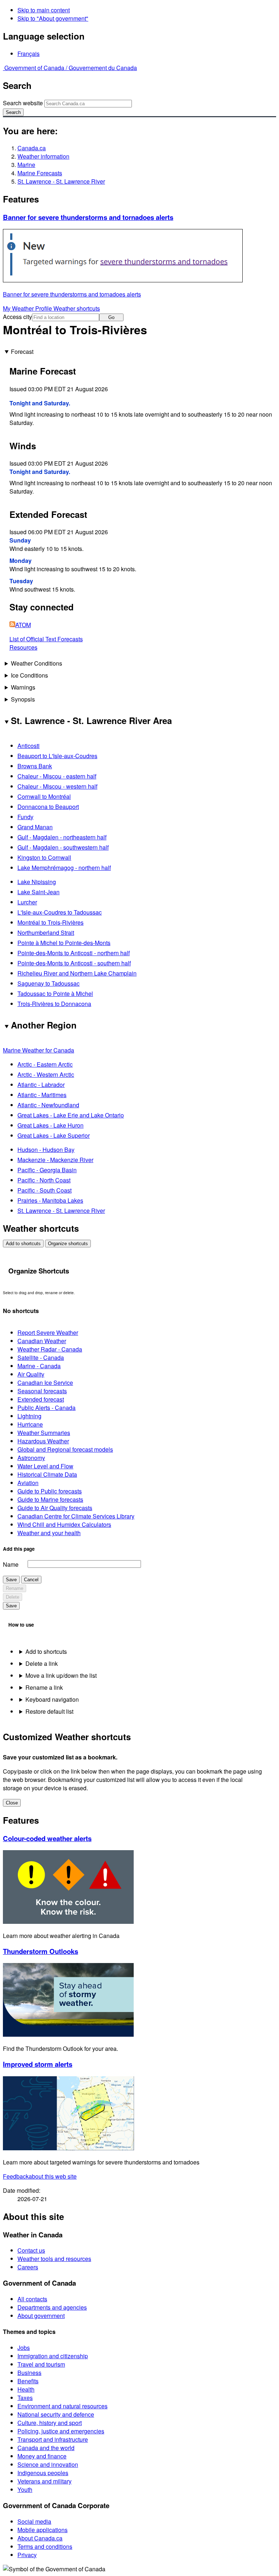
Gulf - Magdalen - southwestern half (63, 847)
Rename (15, 1588)
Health (26, 2389)
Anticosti (29, 746)
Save (11, 1580)
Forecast (22, 351)
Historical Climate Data (47, 1474)
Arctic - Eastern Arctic (45, 1064)
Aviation (28, 1483)
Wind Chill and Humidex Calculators (64, 1524)
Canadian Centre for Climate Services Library (76, 1516)
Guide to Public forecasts (50, 1491)
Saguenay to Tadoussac (48, 983)
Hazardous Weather (43, 1441)
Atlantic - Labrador (41, 1085)
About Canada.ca (40, 2538)
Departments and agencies (52, 2307)
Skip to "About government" (53, 18)
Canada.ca (32, 148)
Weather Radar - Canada (50, 1349)
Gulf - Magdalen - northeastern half (62, 837)
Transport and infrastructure (53, 2439)
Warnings (23, 687)
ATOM (23, 625)
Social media (34, 2521)
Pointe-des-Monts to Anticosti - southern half (74, 963)
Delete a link (42, 1663)
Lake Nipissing (37, 882)
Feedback (40, 2176)
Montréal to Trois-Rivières (50, 922)
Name (11, 1564)
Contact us (31, 2250)
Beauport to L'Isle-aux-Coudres (57, 756)
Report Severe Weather (48, 1332)
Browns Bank (35, 766)
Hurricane (30, 1424)
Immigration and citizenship (53, 2356)
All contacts (32, 2299)
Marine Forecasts (40, 173)
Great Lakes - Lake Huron (50, 1125)
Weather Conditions (37, 663)
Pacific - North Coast (44, 1180)
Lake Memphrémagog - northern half (64, 868)
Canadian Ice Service (45, 1383)
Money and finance (42, 2456)
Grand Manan (35, 827)
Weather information (43, 156)
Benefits (28, 2381)
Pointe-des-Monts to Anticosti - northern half (74, 953)
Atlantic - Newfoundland (48, 1105)
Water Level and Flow (45, 1466)
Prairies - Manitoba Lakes (50, 1200)
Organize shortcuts (68, 1244)
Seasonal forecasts (42, 1391)
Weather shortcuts (77, 308)
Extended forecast (41, 1399)
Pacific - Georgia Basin (47, 1170)
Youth (25, 2489)
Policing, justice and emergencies (61, 2431)
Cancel (31, 1580)
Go (111, 317)
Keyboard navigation (52, 1699)
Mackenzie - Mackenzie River (55, 1160)
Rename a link (44, 1687)
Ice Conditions (29, 675)
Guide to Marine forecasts (50, 1499)
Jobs (24, 2348)
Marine (26, 165)
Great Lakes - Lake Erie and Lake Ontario (71, 1115)
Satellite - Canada (41, 1357)
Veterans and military (45, 2481)
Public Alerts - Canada (46, 1408)
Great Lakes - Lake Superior (54, 1135)
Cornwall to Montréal (44, 796)
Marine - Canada (39, 1366)
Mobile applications (43, 2530)
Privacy (27, 2555)
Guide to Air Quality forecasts (55, 1508)
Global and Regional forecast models (65, 1449)
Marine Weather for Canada (39, 1050)
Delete (13, 1597)
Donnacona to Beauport (48, 807)
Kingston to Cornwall (44, 857)
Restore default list (49, 1711)
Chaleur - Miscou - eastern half (57, 776)
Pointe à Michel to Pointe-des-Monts (64, 943)
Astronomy (31, 1458)
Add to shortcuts (23, 1244)
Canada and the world (46, 2448)
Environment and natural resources (62, 2406)
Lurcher (27, 902)
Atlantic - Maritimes (42, 1095)
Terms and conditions (45, 2546)
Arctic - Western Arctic (46, 1074)
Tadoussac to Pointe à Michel (55, 993)
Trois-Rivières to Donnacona (54, 1004)
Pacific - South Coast (45, 1190)
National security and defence (56, 2414)
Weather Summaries (44, 1433)
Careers (28, 2267)
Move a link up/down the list (61, 1675)
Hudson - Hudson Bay (46, 1150)
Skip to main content (44, 10)
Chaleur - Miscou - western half (57, 786)
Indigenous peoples (43, 2473)
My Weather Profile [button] (28, 308)
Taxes (25, 2398)
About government (41, 2316)
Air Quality (31, 1374)
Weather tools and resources (54, 2259)
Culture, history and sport (50, 2423)
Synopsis (23, 699)
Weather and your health (49, 1533)
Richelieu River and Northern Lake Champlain (77, 973)
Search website (23, 103)
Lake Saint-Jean (39, 892)
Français (29, 54)
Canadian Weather (42, 1341)
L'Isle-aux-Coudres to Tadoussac (60, 912)
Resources (23, 647)
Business (29, 2373)
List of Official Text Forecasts (46, 639)
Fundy (25, 817)
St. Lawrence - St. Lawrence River (61, 181)
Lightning (29, 1416)
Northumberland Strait (46, 933)
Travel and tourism (41, 2364)
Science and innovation (48, 2464)
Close (12, 1803)
